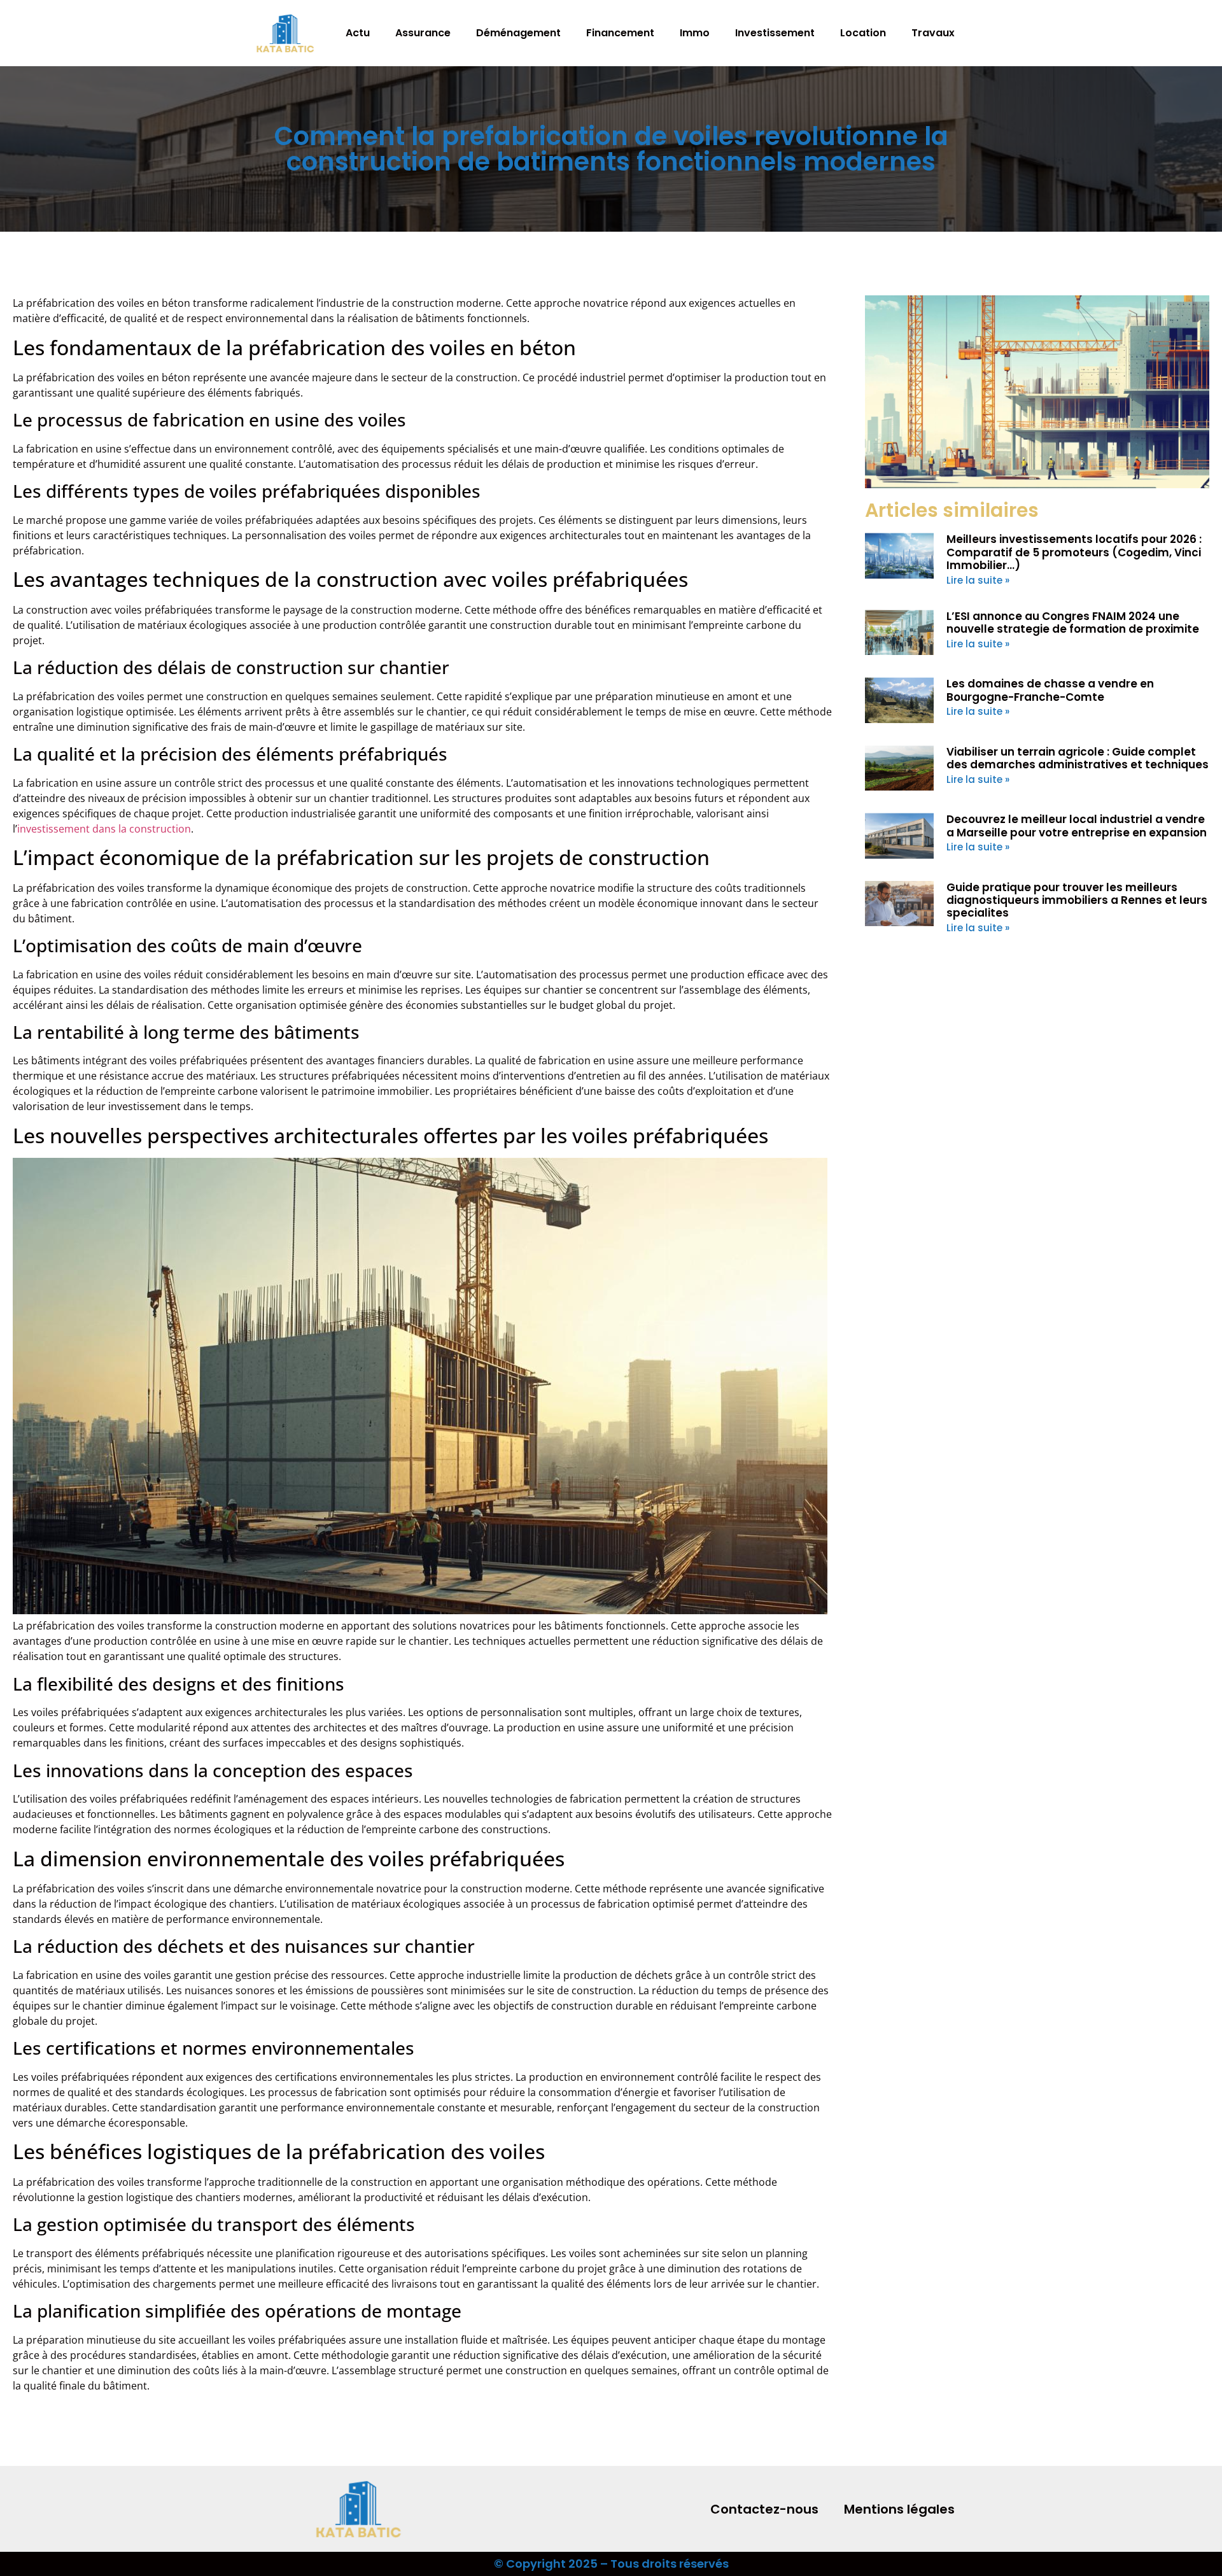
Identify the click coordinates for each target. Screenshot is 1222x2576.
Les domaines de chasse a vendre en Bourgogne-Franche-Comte (1050, 690)
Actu (358, 33)
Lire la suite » (978, 580)
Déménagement (518, 33)
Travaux (933, 33)
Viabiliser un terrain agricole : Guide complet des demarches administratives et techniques (1078, 758)
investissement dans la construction (104, 829)
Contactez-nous (764, 2509)
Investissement (775, 33)
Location (863, 33)
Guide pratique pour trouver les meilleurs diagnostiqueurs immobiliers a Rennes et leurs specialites (1077, 900)
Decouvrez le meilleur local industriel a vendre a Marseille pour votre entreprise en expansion (1077, 826)
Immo (695, 33)
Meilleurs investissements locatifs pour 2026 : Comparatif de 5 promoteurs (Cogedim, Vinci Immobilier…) (1074, 552)
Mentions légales (899, 2509)
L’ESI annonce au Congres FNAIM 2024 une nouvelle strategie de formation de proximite (1073, 623)
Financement (620, 33)
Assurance (423, 33)
